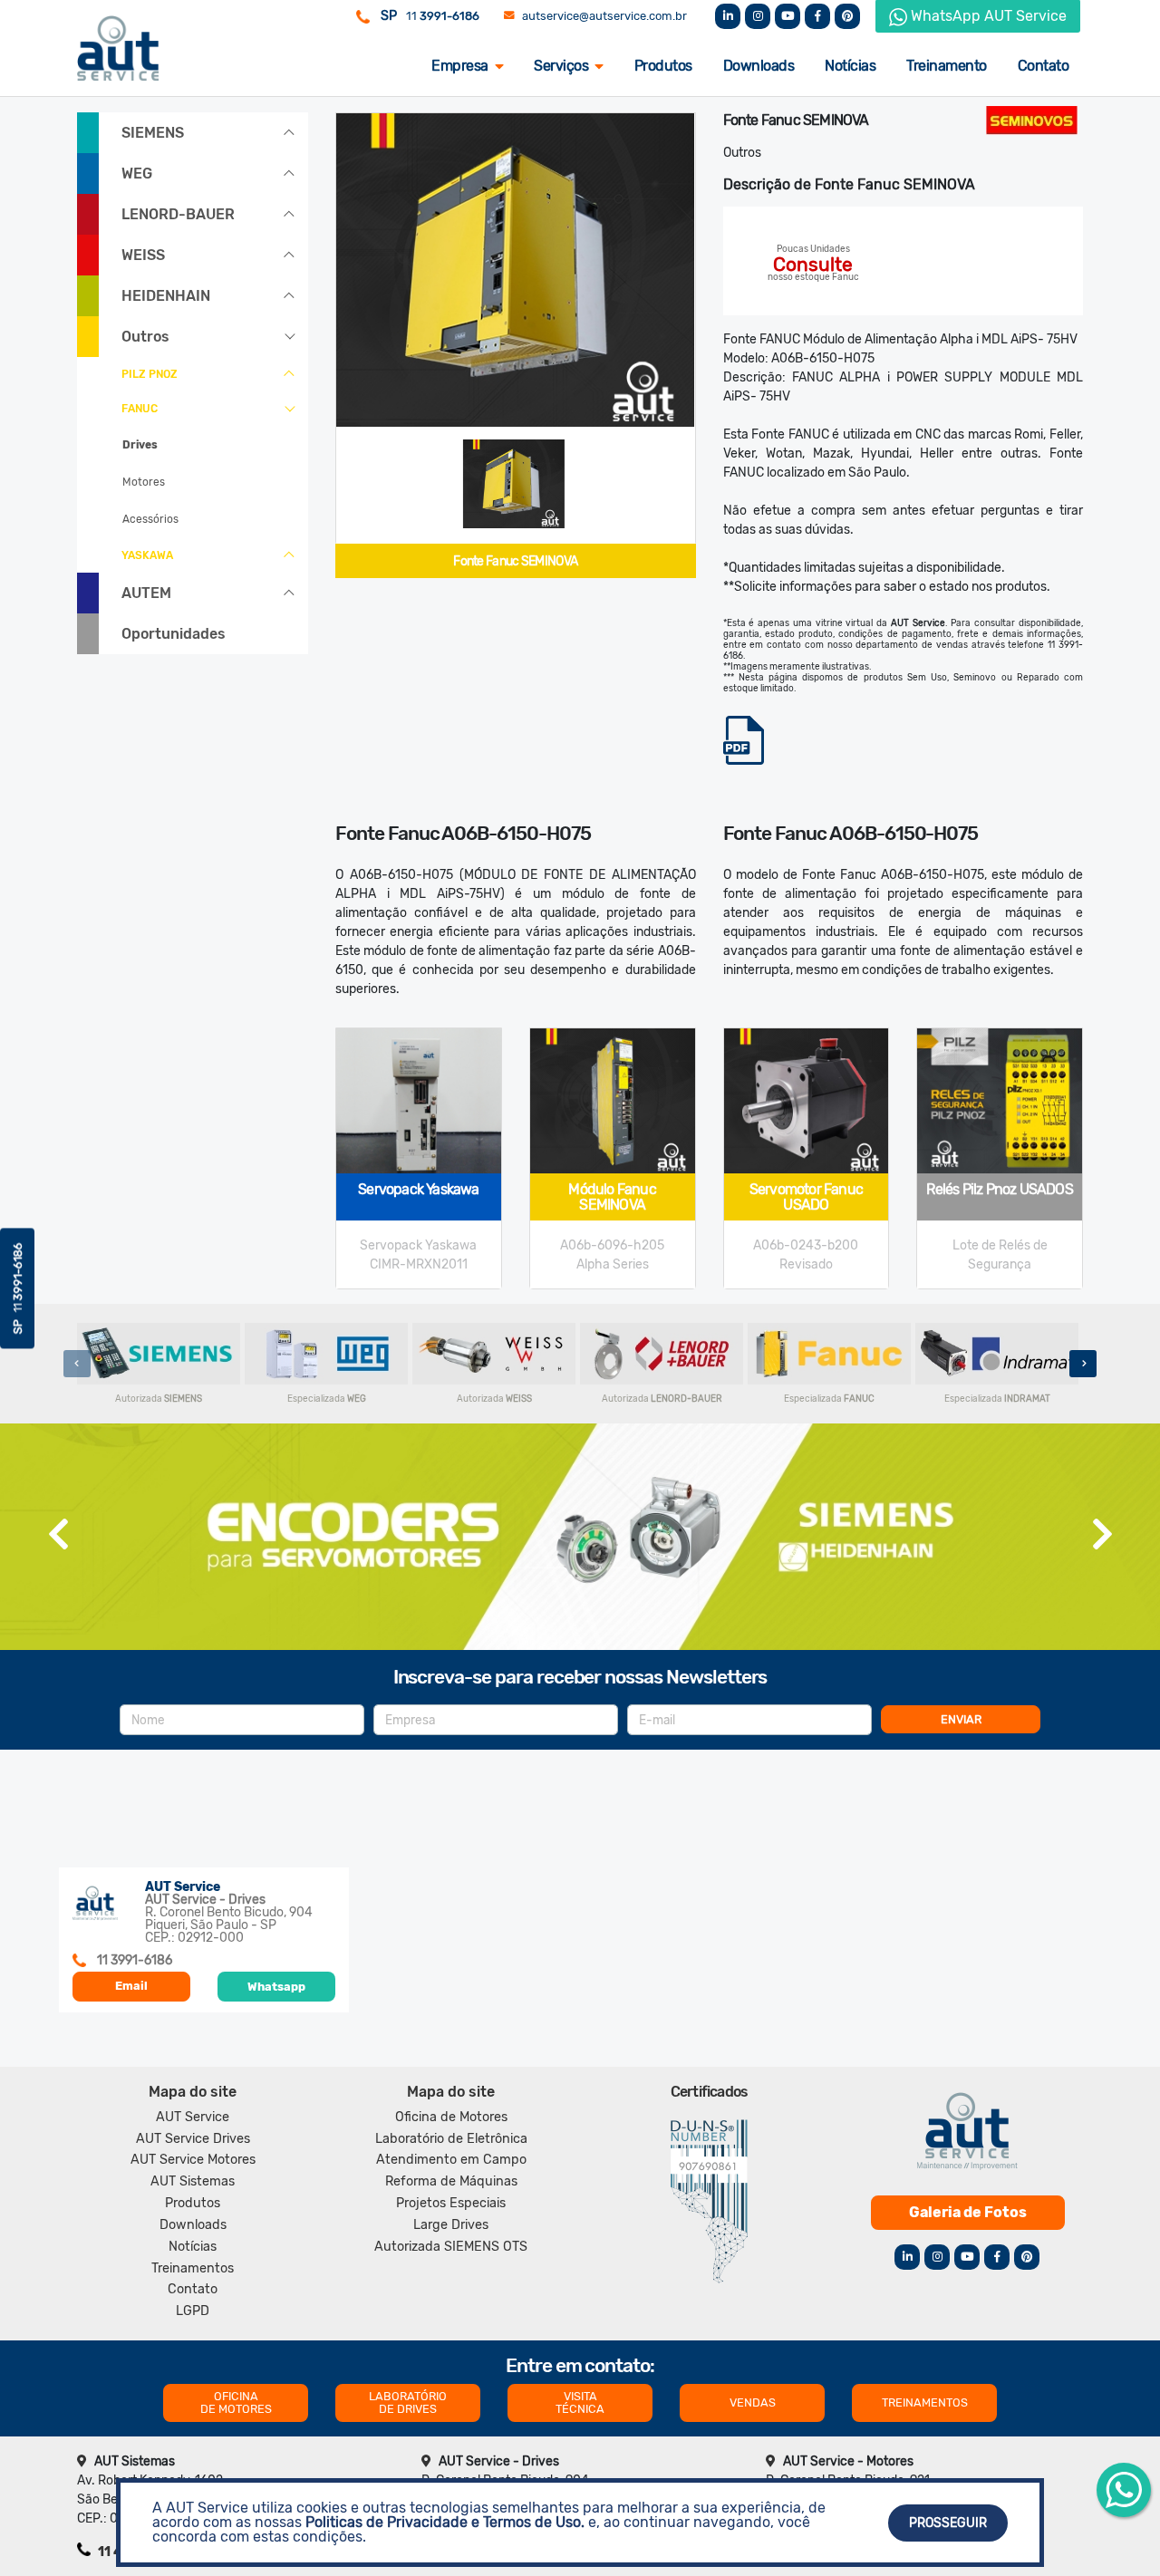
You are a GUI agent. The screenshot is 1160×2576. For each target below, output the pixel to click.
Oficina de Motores (451, 2117)
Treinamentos (193, 2268)
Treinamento (947, 66)
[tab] (514, 484)
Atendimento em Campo (451, 2160)
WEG (137, 174)
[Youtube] (788, 16)
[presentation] (77, 1364)
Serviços (561, 66)
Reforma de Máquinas (451, 2181)
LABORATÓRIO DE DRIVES (408, 2402)
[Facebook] (817, 16)
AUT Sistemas (193, 2181)
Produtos (663, 66)
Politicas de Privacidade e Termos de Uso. (445, 2522)
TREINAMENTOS (925, 2402)
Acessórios (150, 519)
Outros (145, 337)
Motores (144, 482)
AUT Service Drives (193, 2139)
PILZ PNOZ (150, 374)
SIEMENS (153, 133)
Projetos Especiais (451, 2203)
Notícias (850, 66)
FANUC (140, 409)
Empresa (460, 66)
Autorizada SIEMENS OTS (451, 2247)
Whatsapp (276, 1987)
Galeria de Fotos (968, 2212)
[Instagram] (758, 16)
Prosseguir (948, 2523)
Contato (1044, 66)
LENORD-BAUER (178, 214)
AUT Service (193, 2117)
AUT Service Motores (193, 2160)
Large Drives (451, 2225)
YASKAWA (147, 555)
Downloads (759, 66)
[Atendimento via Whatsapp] (1124, 2490)
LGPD (193, 2311)
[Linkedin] (728, 16)
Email (131, 1986)
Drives (140, 445)
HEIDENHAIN (166, 296)
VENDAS (753, 2402)
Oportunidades (174, 634)
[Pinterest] (847, 16)
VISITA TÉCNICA (580, 2402)
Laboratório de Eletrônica (451, 2139)
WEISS (143, 255)
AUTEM (146, 593)
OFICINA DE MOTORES (236, 2402)
